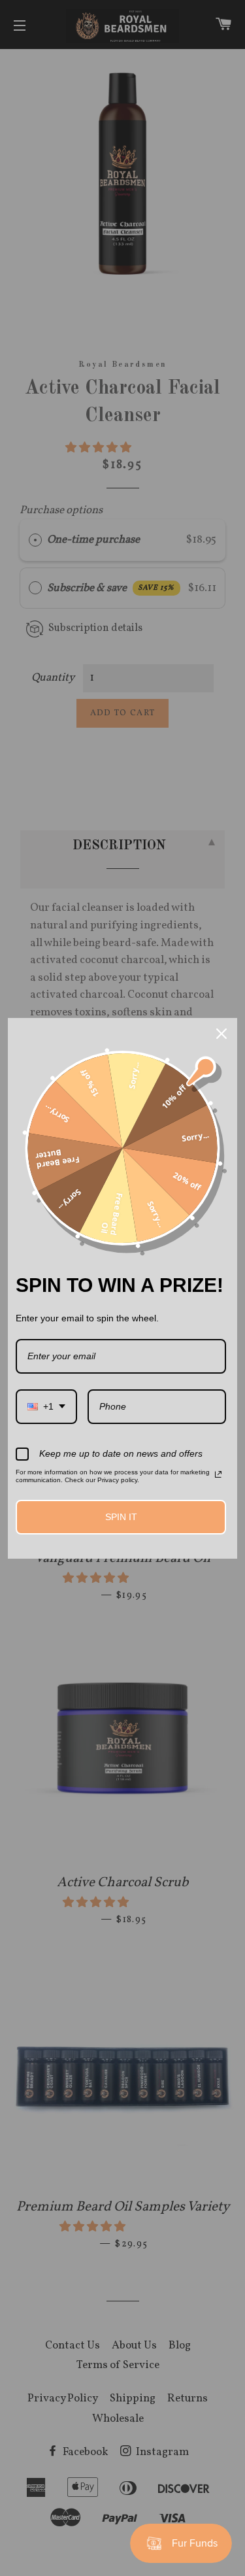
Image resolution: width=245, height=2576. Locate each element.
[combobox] (46, 1407)
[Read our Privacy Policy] (218, 1474)
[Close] (221, 1034)
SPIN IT (121, 1517)
